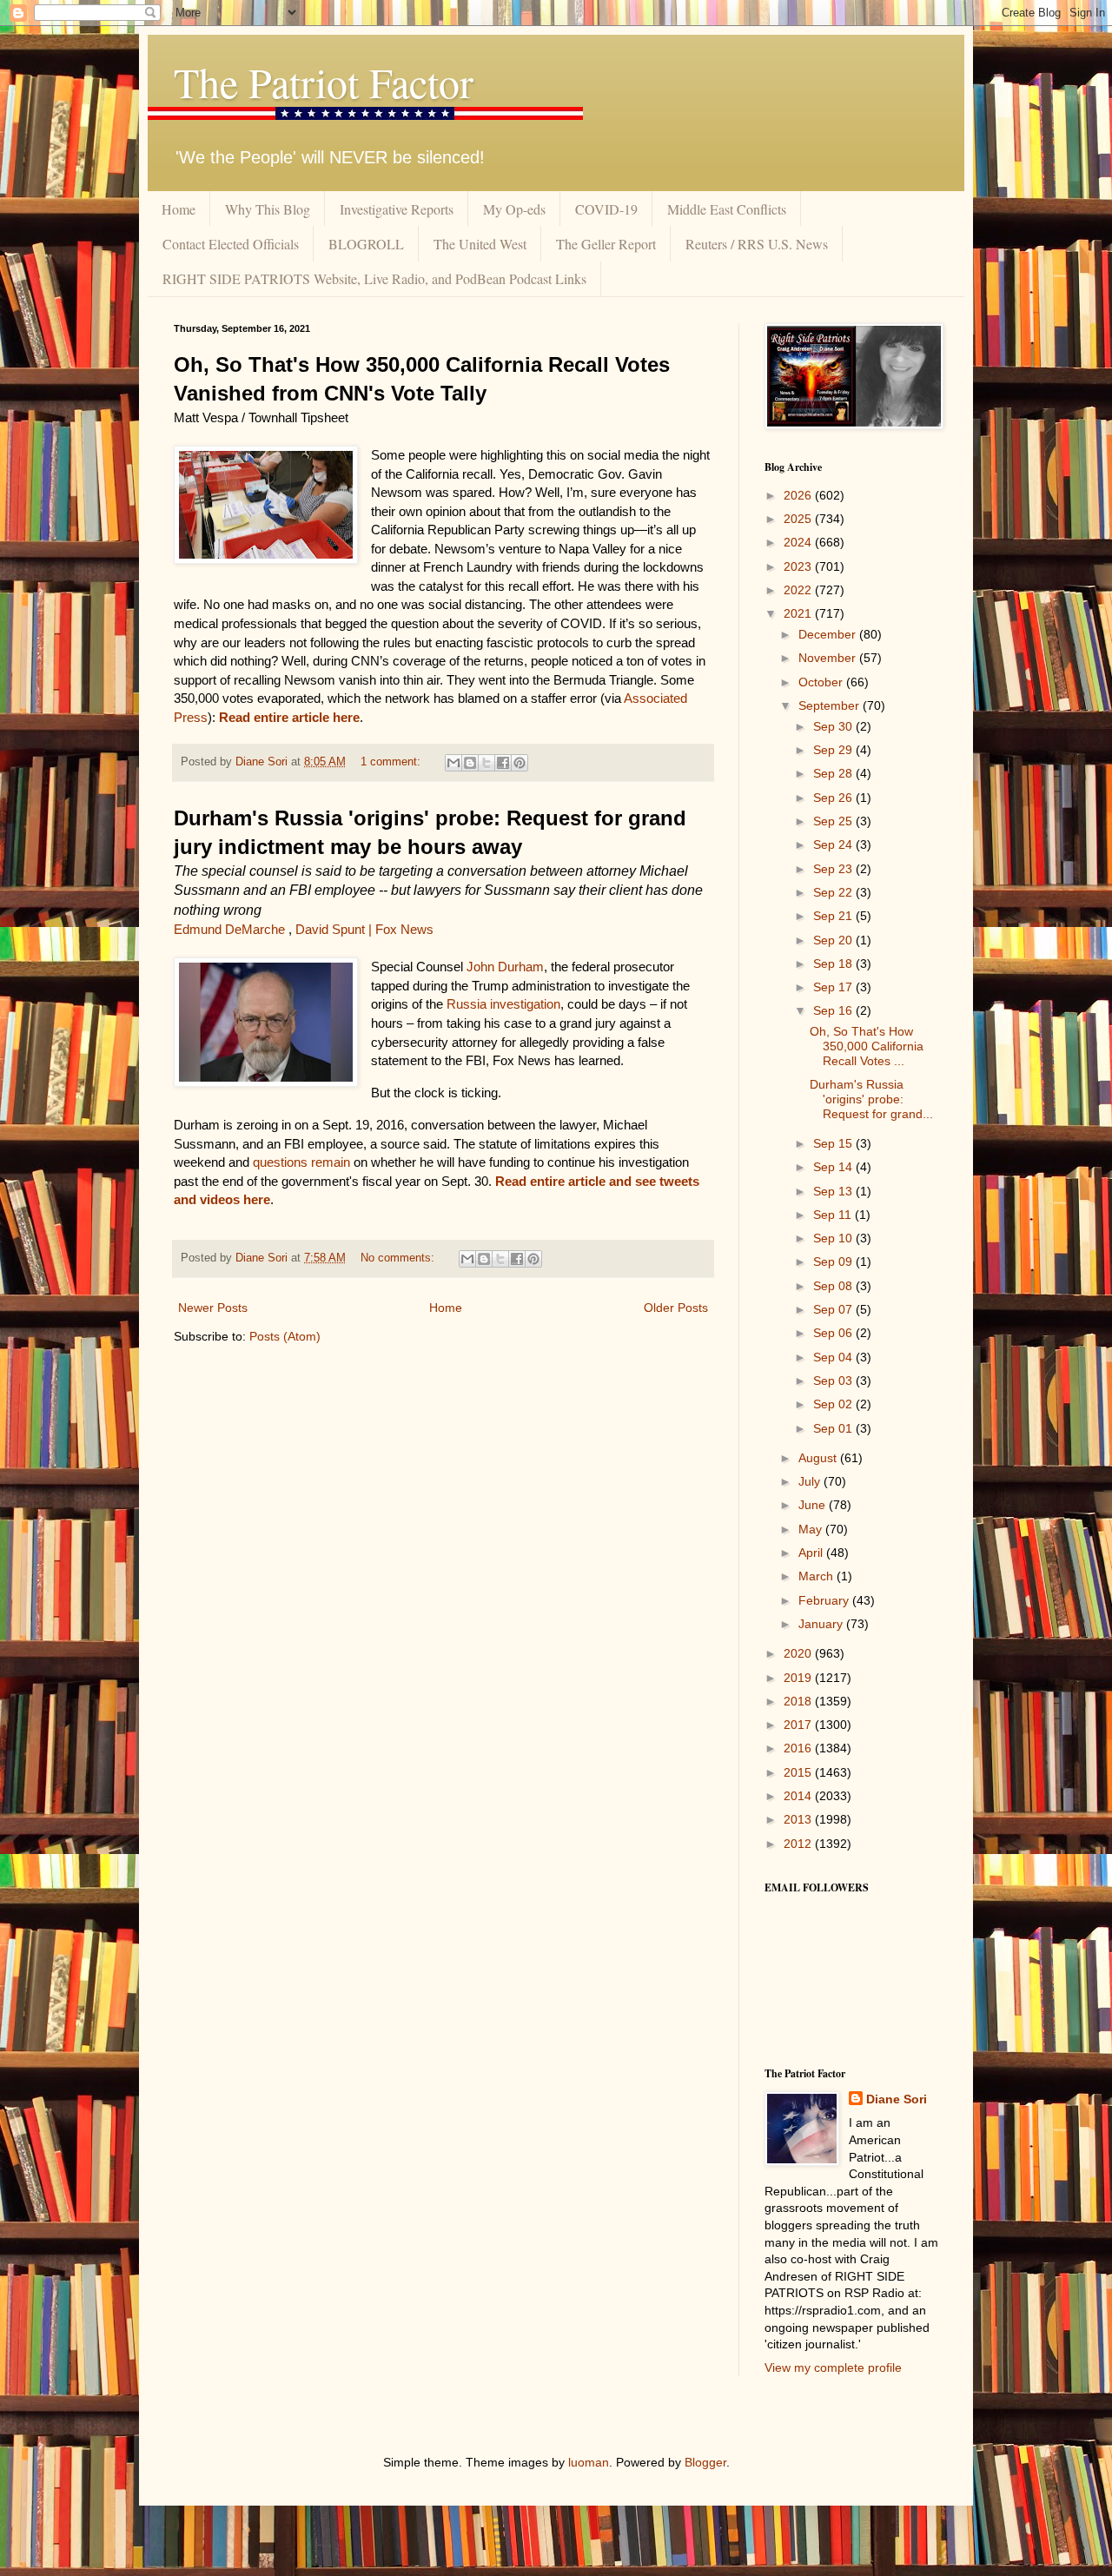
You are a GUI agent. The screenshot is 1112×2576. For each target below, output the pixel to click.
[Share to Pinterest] (520, 763)
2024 (799, 542)
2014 (799, 1796)
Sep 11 (834, 1215)
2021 (799, 613)
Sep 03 (834, 1381)
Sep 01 (834, 1428)
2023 (799, 566)
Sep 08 (834, 1286)
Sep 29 (834, 750)
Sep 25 (834, 821)
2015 (799, 1772)
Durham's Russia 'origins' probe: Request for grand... (871, 1099)
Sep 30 (834, 726)
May (812, 1529)
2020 (799, 1653)
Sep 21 (834, 916)
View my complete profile (833, 2367)
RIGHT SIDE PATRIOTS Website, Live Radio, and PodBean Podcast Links (374, 278)
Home (179, 209)
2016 (799, 1748)
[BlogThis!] (470, 763)
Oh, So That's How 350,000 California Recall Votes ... (867, 1046)
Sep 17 (834, 987)
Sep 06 (834, 1333)
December (829, 634)
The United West (480, 244)
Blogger (705, 2462)
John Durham (505, 967)
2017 (799, 1725)
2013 (799, 1819)
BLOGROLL (366, 244)
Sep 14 (834, 1167)
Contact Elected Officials (231, 244)
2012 (799, 1844)
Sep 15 (834, 1143)
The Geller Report (606, 244)
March (817, 1576)
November (829, 658)
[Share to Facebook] (503, 763)
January (822, 1624)
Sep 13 (834, 1191)
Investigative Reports (397, 209)
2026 (799, 495)
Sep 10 (834, 1238)
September (831, 705)
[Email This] (453, 763)
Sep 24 (834, 844)
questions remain (300, 1162)
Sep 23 (834, 869)
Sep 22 (834, 892)
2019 (799, 1678)
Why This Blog (268, 209)
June (814, 1505)
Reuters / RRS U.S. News (757, 244)
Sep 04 (834, 1357)
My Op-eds (514, 209)
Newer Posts (213, 1308)
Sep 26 (834, 798)
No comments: (399, 1258)
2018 (799, 1701)
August (819, 1458)
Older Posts (676, 1308)
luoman (589, 2462)
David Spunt (330, 929)
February (825, 1600)
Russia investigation (503, 1004)
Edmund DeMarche (229, 929)
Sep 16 (834, 1010)
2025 (799, 519)
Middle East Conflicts (727, 209)
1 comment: (392, 762)
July (811, 1481)
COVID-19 (606, 209)
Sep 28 (834, 773)
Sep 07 (834, 1309)
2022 (799, 590)
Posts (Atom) (285, 1336)
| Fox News (401, 929)
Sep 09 (834, 1262)
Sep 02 (834, 1404)
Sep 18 (834, 964)
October (822, 682)
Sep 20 (834, 940)
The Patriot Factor (324, 82)
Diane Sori (897, 2099)
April (812, 1553)
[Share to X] (486, 763)
